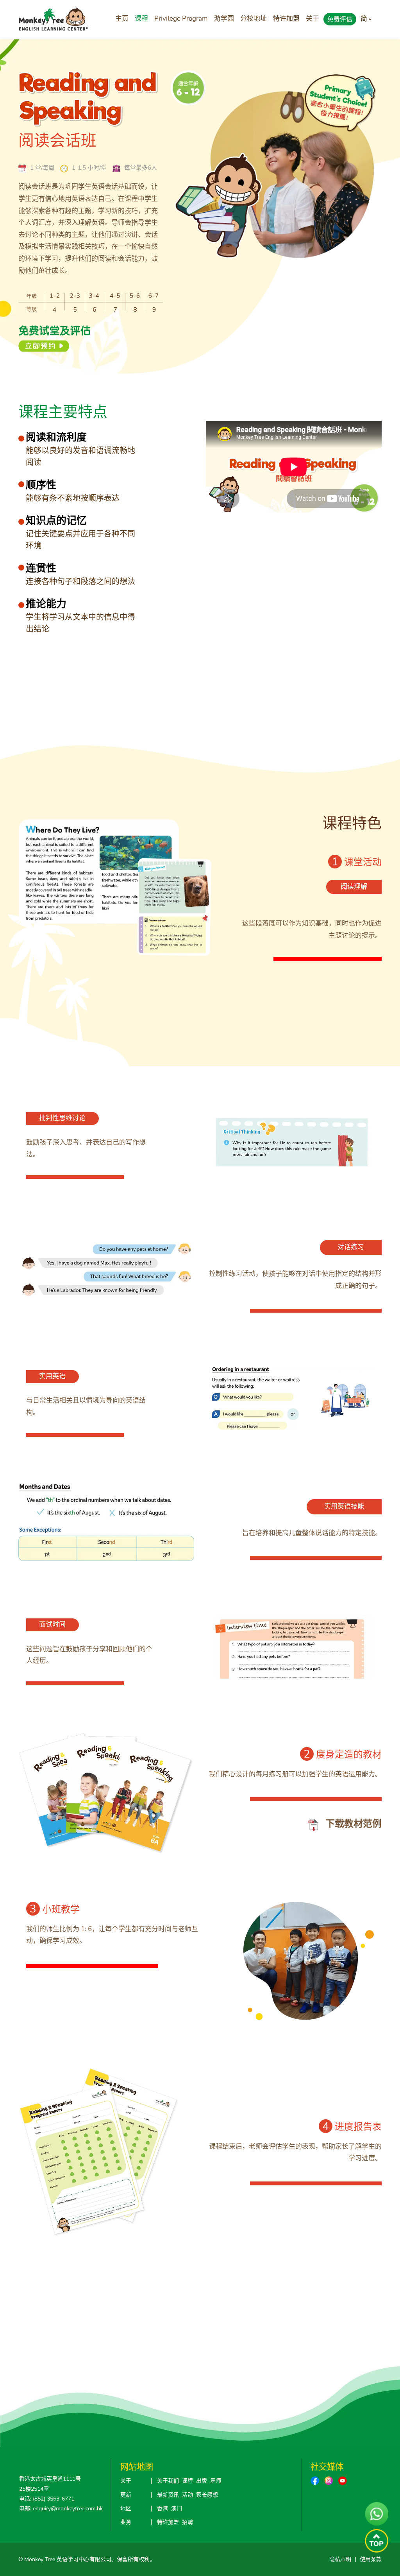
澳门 (177, 2509)
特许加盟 (286, 19)
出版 (202, 2481)
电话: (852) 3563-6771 (47, 2499)
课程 (141, 19)
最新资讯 (168, 2495)
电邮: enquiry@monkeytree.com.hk (61, 2509)
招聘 (187, 2522)
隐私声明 (340, 2559)
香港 (162, 2509)
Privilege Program (181, 19)
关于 (312, 19)
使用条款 (371, 2559)
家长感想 (207, 2495)
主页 (122, 19)
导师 (216, 2481)
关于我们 (168, 2481)
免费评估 (340, 20)
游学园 (224, 19)
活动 (187, 2495)
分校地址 (254, 19)
